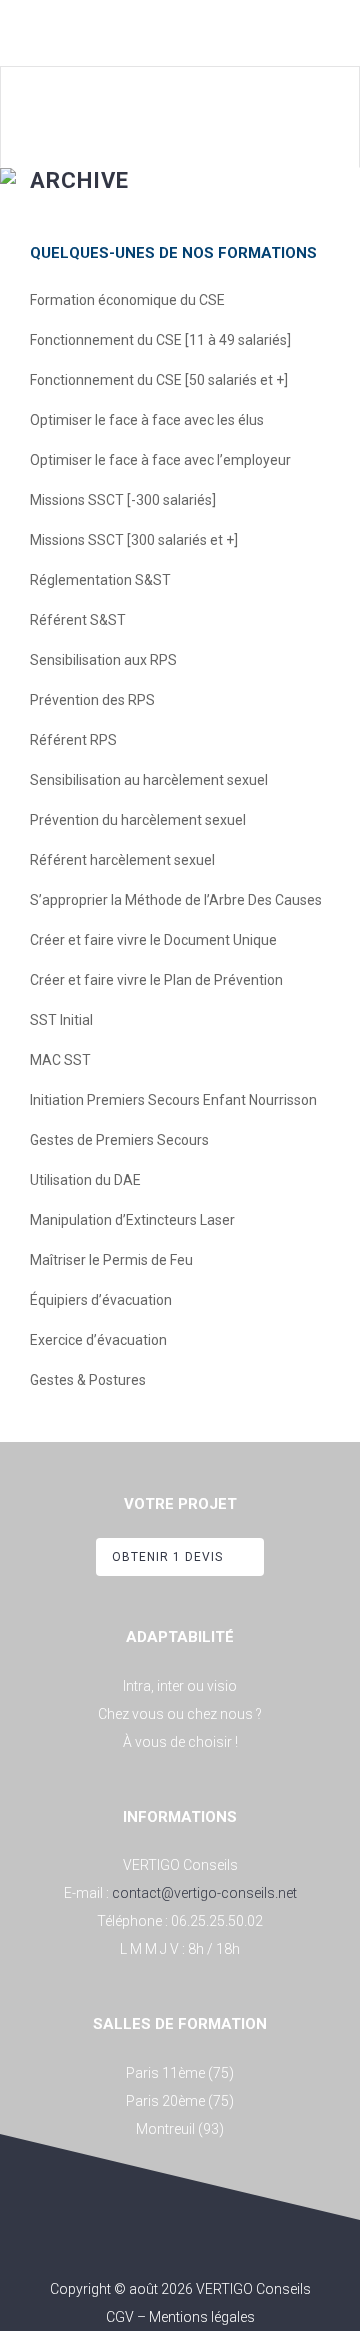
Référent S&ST (78, 620)
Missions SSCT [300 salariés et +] (134, 540)
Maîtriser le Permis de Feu (111, 1260)
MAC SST (60, 1060)
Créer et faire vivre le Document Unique (153, 940)
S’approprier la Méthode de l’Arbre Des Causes (176, 900)
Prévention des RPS (92, 700)
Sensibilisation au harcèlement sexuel (149, 780)
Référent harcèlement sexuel (122, 860)
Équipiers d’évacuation (101, 1300)
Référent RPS (73, 740)
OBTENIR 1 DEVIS (167, 1557)
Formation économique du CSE (127, 300)
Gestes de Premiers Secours (119, 1140)
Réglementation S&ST (100, 580)
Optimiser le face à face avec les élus (147, 420)
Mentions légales (202, 2317)
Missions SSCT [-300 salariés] (123, 500)
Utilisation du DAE (85, 1180)
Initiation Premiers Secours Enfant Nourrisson (173, 1100)
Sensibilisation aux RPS (103, 660)
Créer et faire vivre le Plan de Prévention (156, 980)
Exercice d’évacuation (98, 1340)
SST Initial (61, 1020)
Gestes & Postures (88, 1380)
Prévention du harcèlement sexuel (138, 820)
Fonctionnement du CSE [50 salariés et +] (159, 380)
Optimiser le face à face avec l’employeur (160, 460)
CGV (120, 2317)
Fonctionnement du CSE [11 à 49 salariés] (160, 340)
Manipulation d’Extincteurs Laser (132, 1220)
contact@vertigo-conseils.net (204, 1893)
